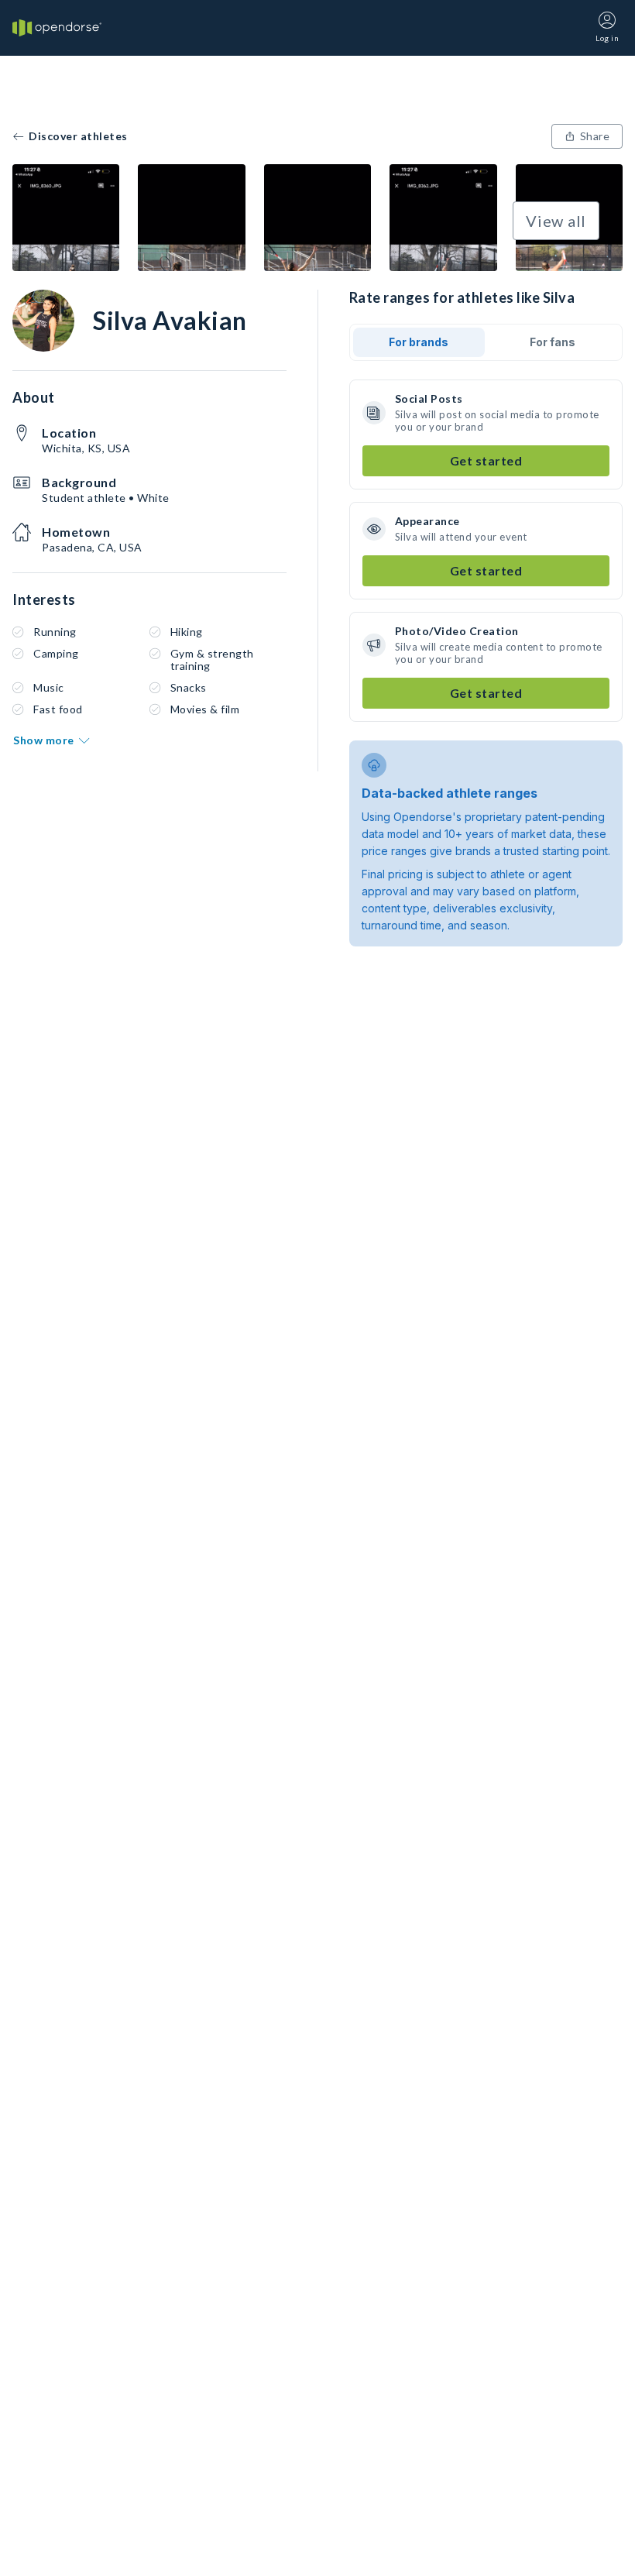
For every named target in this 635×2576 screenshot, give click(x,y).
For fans (553, 342)
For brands (419, 342)
